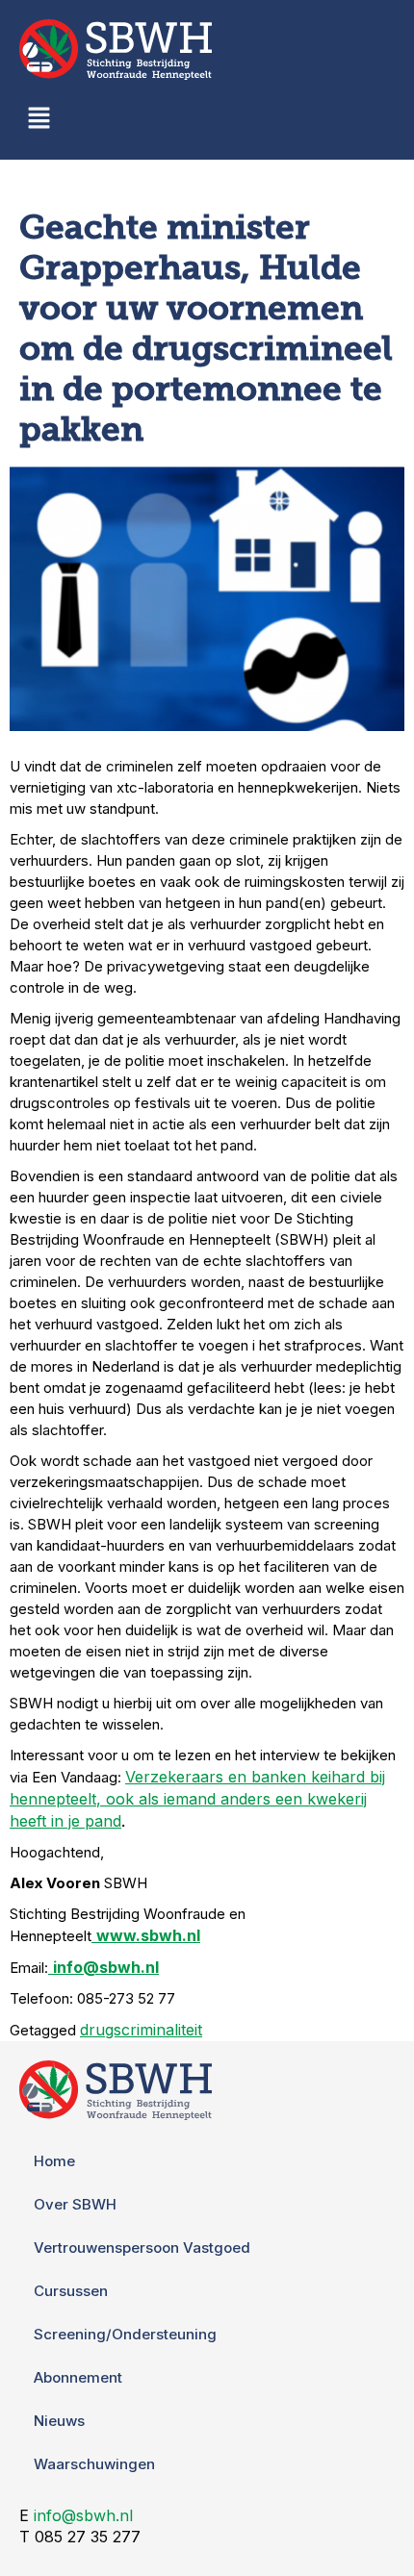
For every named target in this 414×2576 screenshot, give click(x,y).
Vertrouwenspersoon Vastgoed (142, 2248)
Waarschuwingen (94, 2464)
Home (54, 2161)
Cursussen (71, 2291)
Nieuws (59, 2421)
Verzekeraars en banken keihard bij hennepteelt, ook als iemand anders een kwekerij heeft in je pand (197, 1799)
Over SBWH (75, 2204)
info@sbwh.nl (83, 2515)
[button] (39, 120)
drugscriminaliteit (141, 2030)
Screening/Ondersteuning (125, 2334)
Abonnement (78, 2377)
